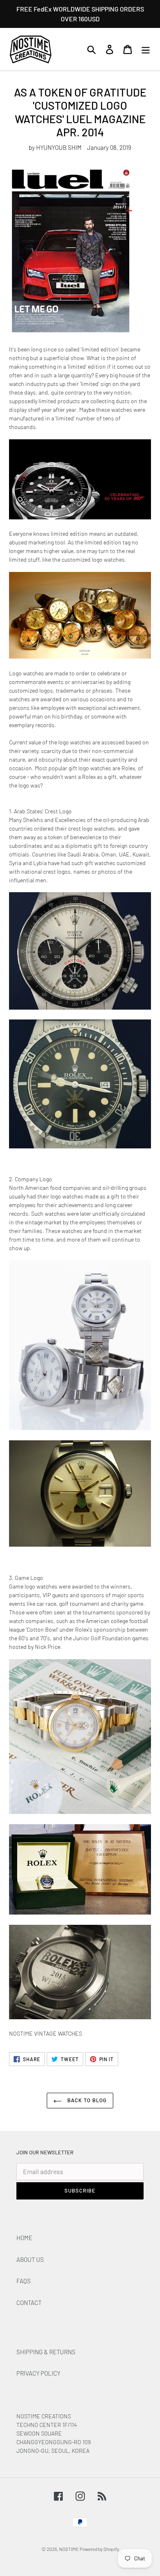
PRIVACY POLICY (38, 2373)
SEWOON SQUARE (39, 2433)
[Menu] (146, 49)
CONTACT (29, 2303)
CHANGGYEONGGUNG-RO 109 (54, 2442)
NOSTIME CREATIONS (44, 2416)
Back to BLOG (86, 2100)
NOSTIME (69, 2549)
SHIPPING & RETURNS (46, 2352)
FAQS (24, 2281)
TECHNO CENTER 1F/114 (47, 2425)
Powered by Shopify (99, 2549)
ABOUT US (30, 2259)
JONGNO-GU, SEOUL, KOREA (54, 2451)
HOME (24, 2238)
